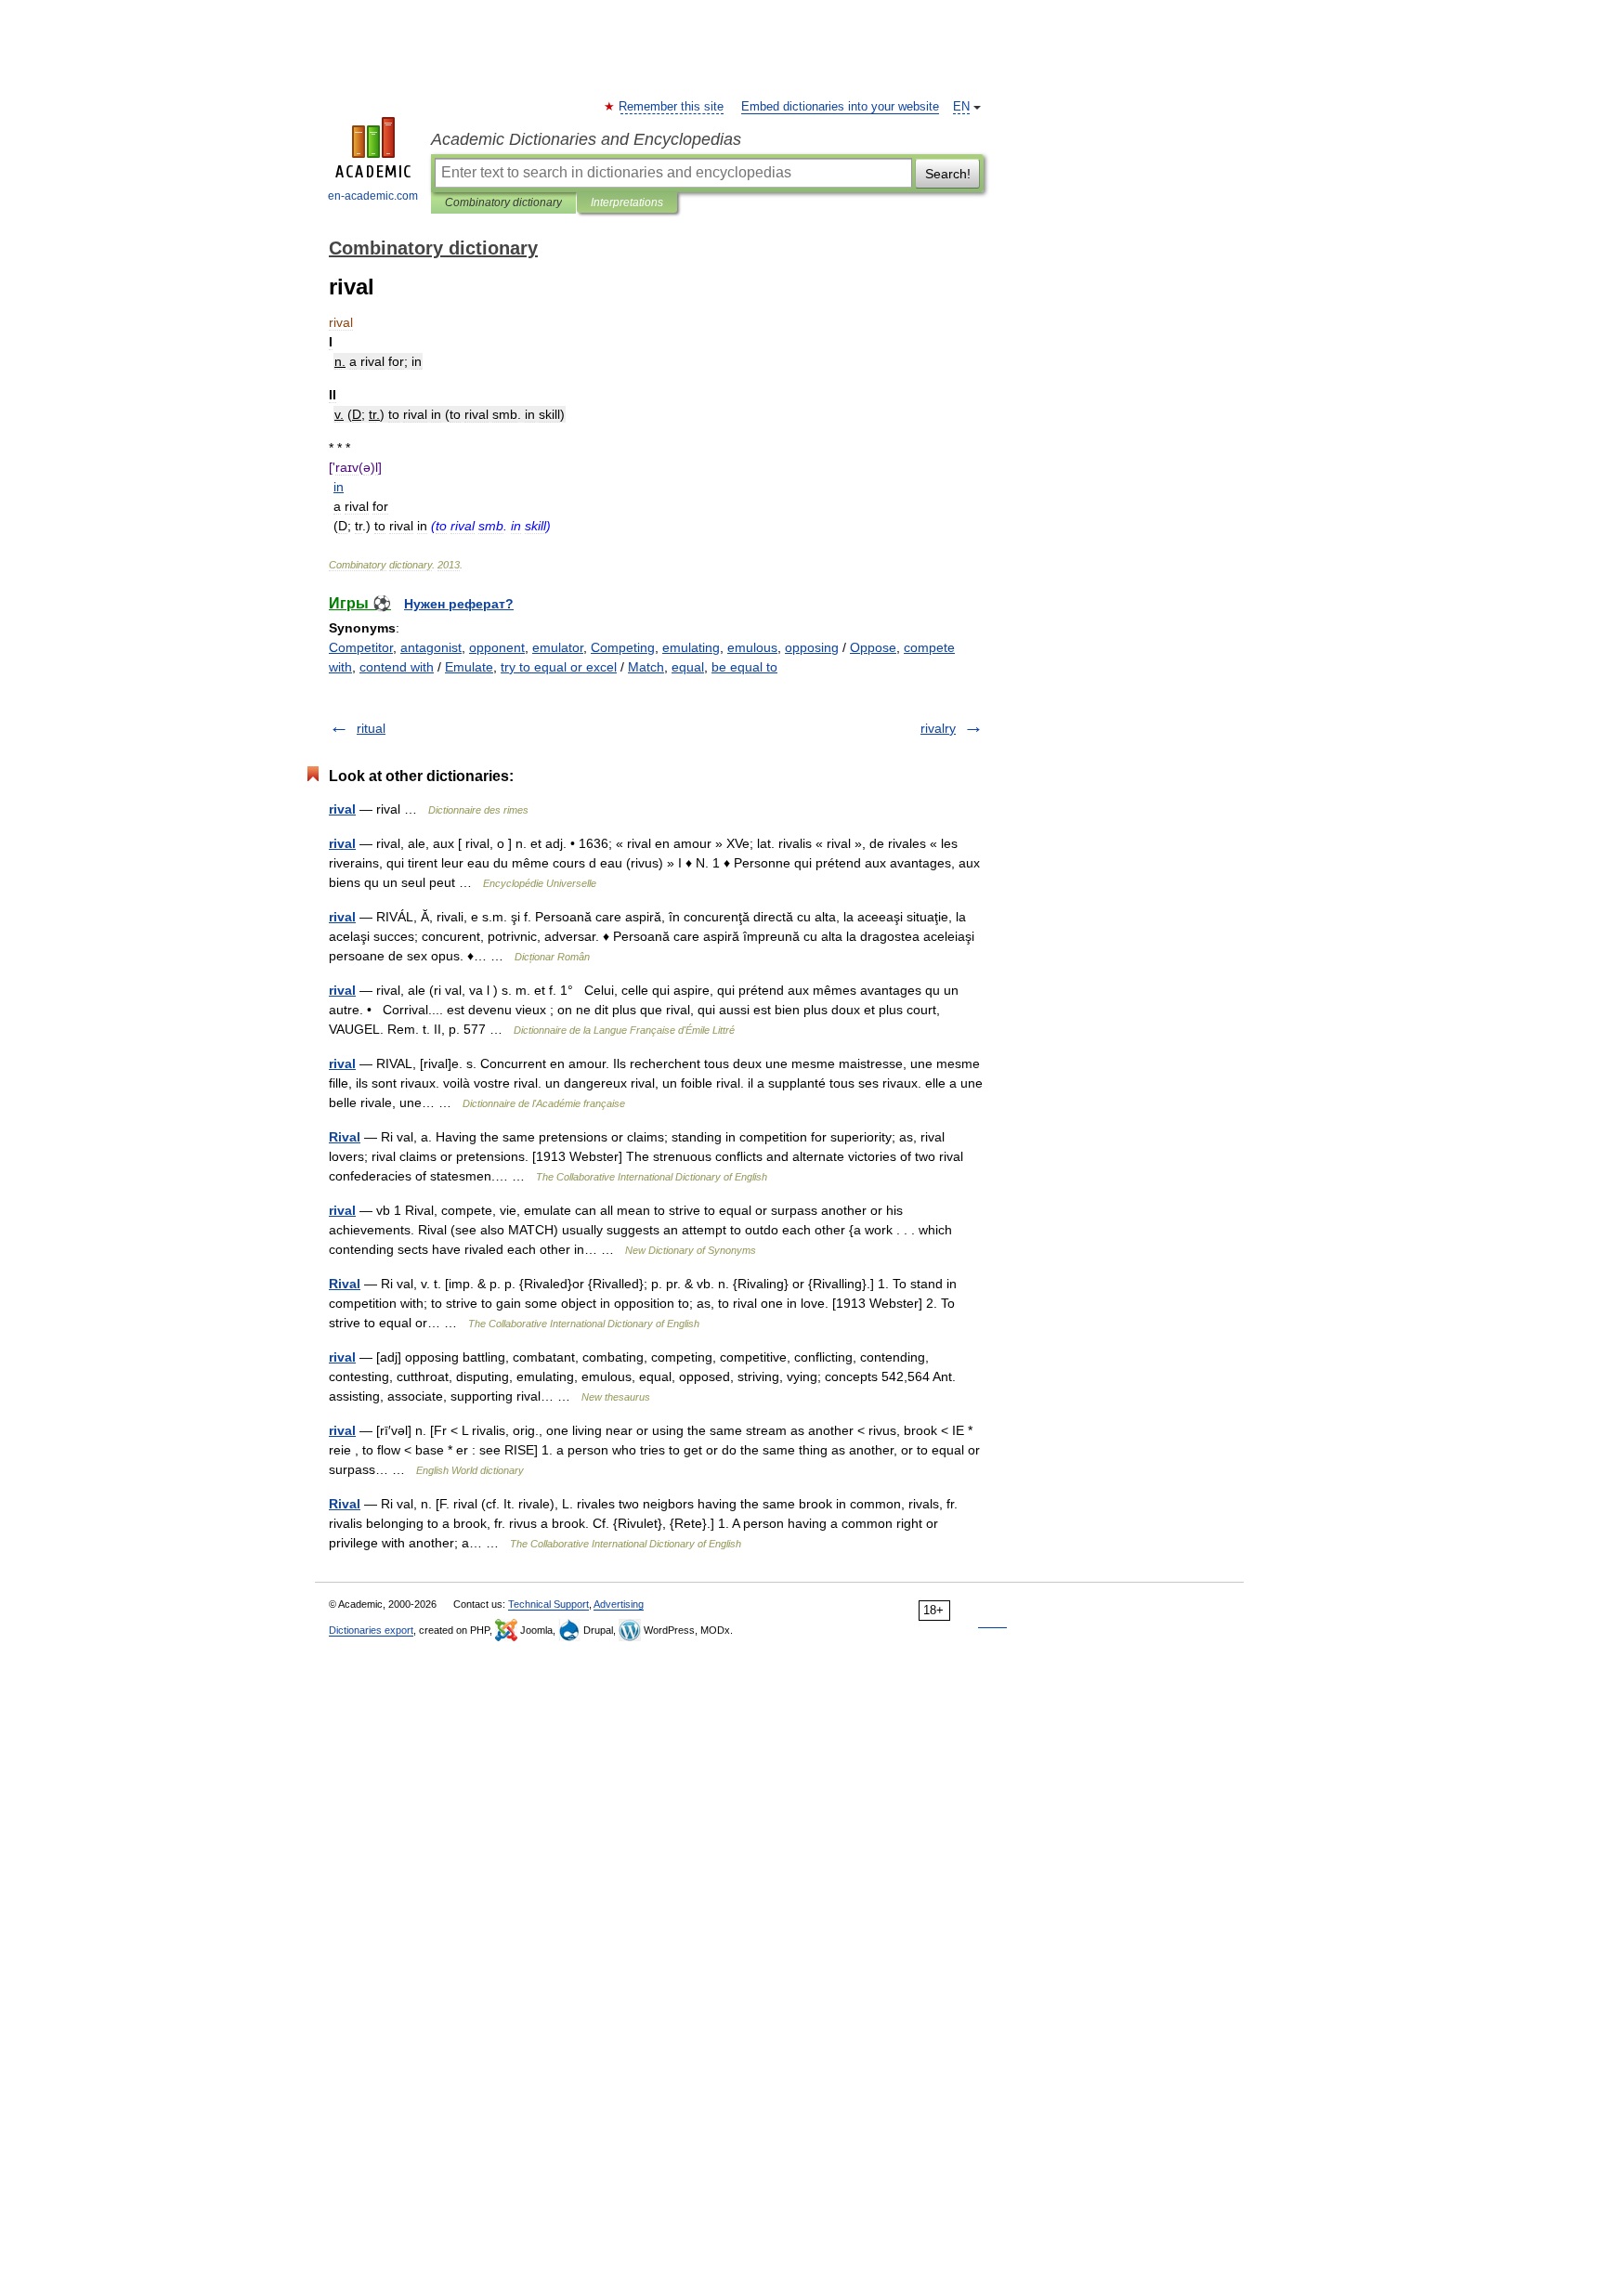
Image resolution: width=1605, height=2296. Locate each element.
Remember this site (672, 107)
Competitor (361, 647)
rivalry (938, 728)
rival (342, 809)
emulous (752, 647)
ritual (371, 728)
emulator (558, 647)
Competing (623, 647)
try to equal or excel (559, 667)
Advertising (619, 1604)
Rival (345, 1137)
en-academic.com (373, 196)
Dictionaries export (371, 1630)
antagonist (431, 647)
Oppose (873, 647)
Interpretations (627, 202)
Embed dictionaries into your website (840, 107)
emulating (691, 647)
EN (961, 107)
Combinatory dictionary (503, 202)
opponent (497, 647)
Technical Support (548, 1604)
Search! (948, 174)
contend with (397, 667)
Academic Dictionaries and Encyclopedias (586, 139)
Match (646, 667)
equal (688, 667)
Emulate (469, 667)
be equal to (744, 667)
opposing (812, 647)
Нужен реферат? (459, 604)
